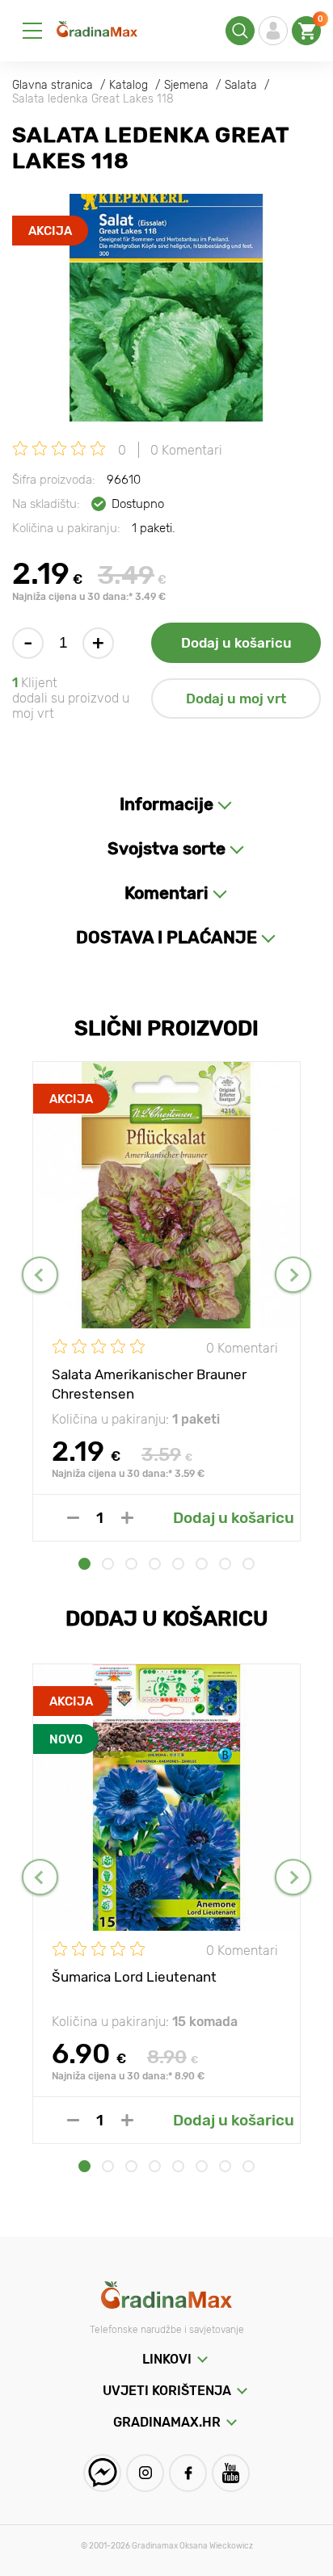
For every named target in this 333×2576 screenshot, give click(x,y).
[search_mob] (240, 31)
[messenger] (102, 2473)
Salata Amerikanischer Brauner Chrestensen (149, 1383)
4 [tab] (155, 1564)
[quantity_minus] (73, 1518)
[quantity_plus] (127, 1518)
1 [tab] (84, 1564)
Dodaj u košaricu (236, 643)
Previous (40, 1275)
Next (293, 1275)
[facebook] (188, 2473)
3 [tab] (131, 1564)
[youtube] (231, 2473)
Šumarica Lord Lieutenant (134, 1977)
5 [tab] (178, 1564)
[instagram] (145, 2473)
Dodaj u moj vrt (236, 699)
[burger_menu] (32, 31)
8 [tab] (249, 1564)
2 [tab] (108, 1564)
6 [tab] (202, 1564)
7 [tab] (225, 1564)
